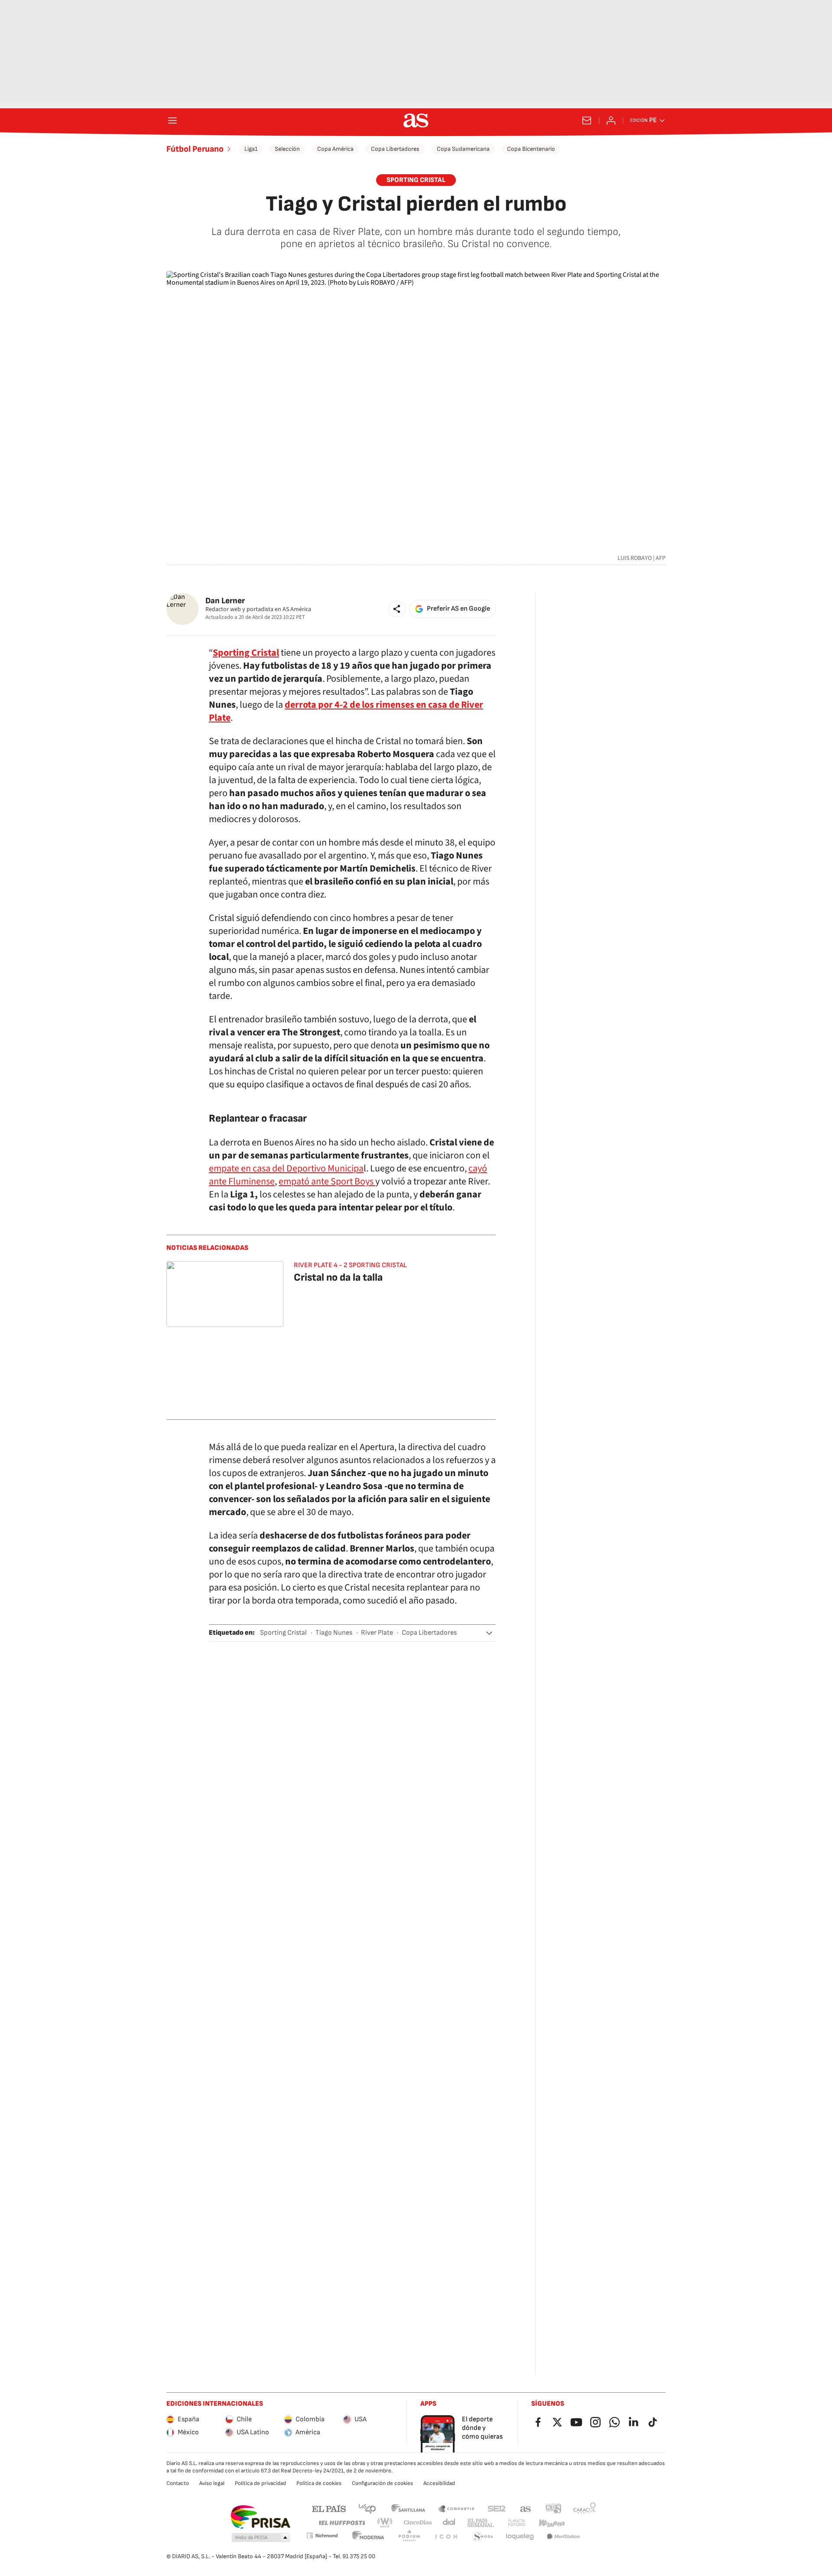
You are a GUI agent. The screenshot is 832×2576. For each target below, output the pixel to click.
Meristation (563, 2537)
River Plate (377, 1633)
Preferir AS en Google (458, 609)
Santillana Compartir (456, 2508)
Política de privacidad (260, 2483)
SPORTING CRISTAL (416, 180)
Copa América (335, 149)
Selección (287, 149)
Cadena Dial (450, 2523)
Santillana (408, 2508)
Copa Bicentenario (531, 149)
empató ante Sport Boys (327, 1181)
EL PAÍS (329, 2508)
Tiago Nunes (334, 1633)
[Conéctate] (611, 120)
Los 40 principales (367, 2508)
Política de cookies (319, 2483)
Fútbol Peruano (195, 149)
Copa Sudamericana (463, 149)
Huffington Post (341, 2523)
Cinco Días (418, 2523)
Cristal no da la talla (338, 1277)
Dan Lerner (225, 601)
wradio (385, 2523)
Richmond (322, 2535)
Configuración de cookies (382, 2483)
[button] (397, 609)
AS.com (526, 2508)
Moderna (368, 2537)
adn (554, 2508)
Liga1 (251, 149)
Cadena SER (497, 2508)
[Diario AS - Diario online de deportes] (416, 120)
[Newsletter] (587, 120)
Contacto (178, 2483)
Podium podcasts (409, 2537)
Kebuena (552, 2523)
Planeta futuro (517, 2523)
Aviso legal (212, 2483)
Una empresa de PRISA (260, 2517)
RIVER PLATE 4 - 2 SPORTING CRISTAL (350, 1265)
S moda (483, 2537)
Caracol (585, 2508)
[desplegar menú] (172, 120)
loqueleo (520, 2537)
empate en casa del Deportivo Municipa (286, 1168)
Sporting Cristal (283, 1633)
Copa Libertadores (395, 149)
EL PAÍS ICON (446, 2537)
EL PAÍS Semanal (480, 2523)
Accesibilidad (439, 2483)
